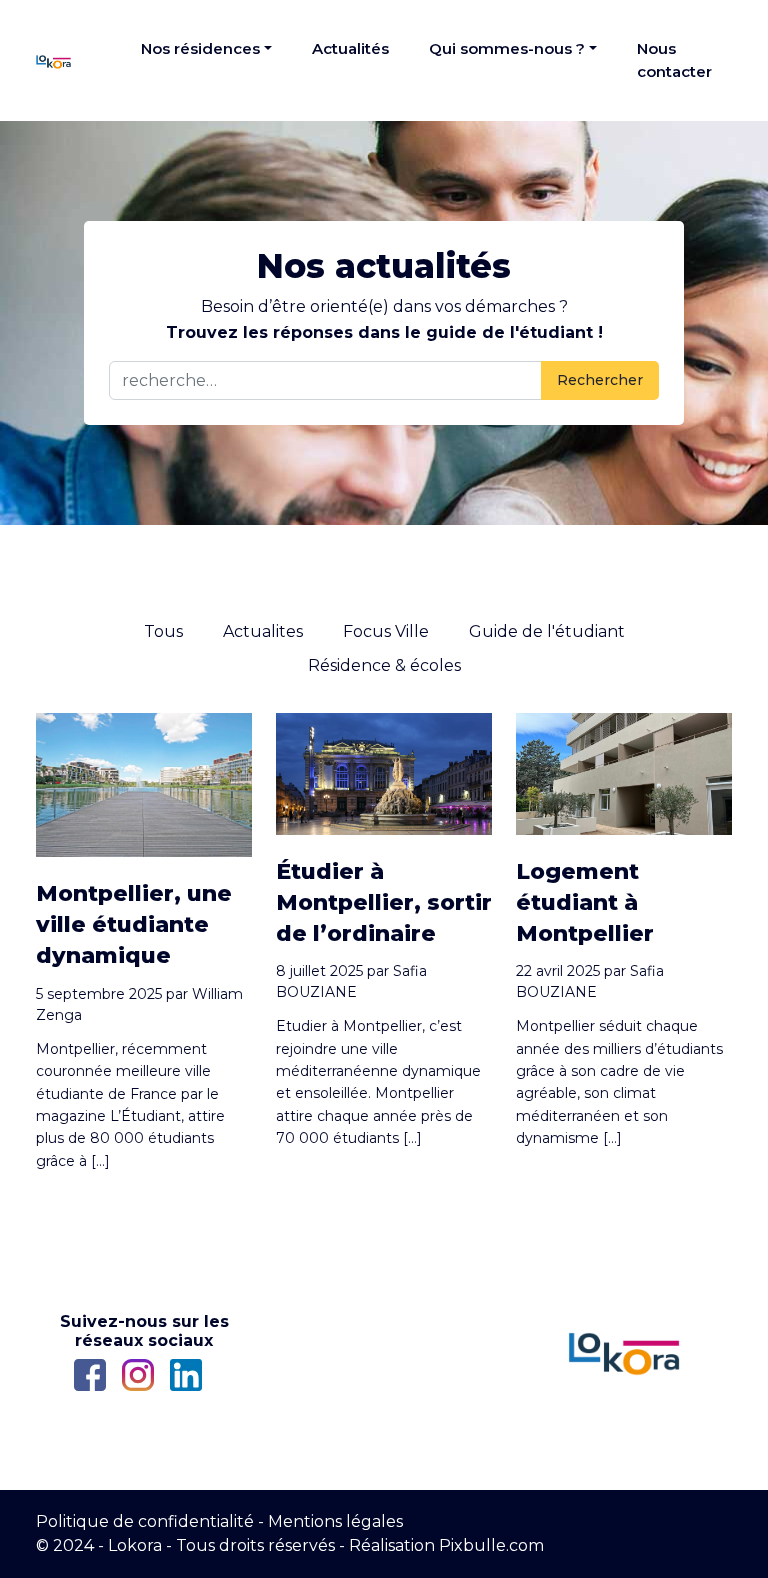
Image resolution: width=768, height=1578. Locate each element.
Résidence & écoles (384, 665)
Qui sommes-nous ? (507, 48)
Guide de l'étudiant (547, 631)
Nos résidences (200, 48)
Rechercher (600, 380)
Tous (163, 631)
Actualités (350, 48)
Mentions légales (335, 1521)
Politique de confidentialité (145, 1521)
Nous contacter (674, 60)
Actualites (263, 631)
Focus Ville (386, 631)
